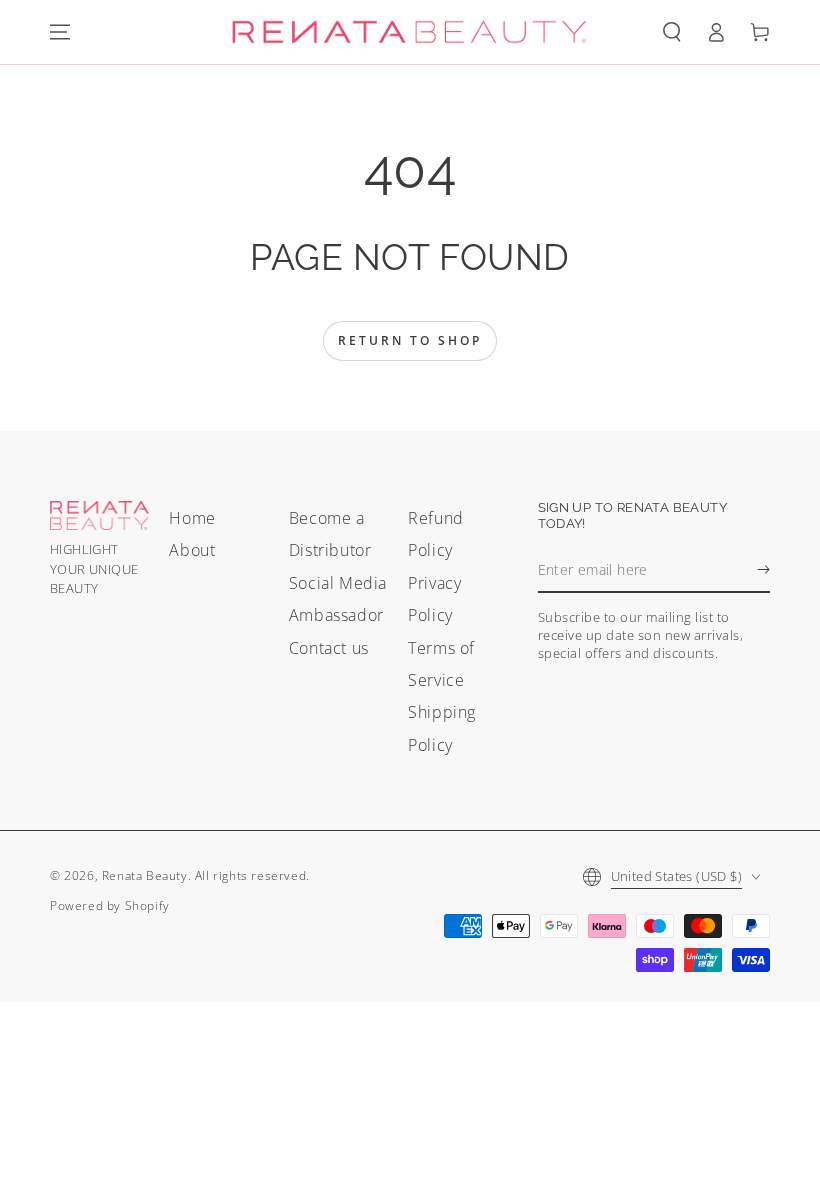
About (192, 550)
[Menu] (60, 32)
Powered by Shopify (110, 905)
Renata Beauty (145, 875)
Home (192, 518)
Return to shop (410, 340)
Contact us (329, 648)
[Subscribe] (763, 570)
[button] (672, 32)
